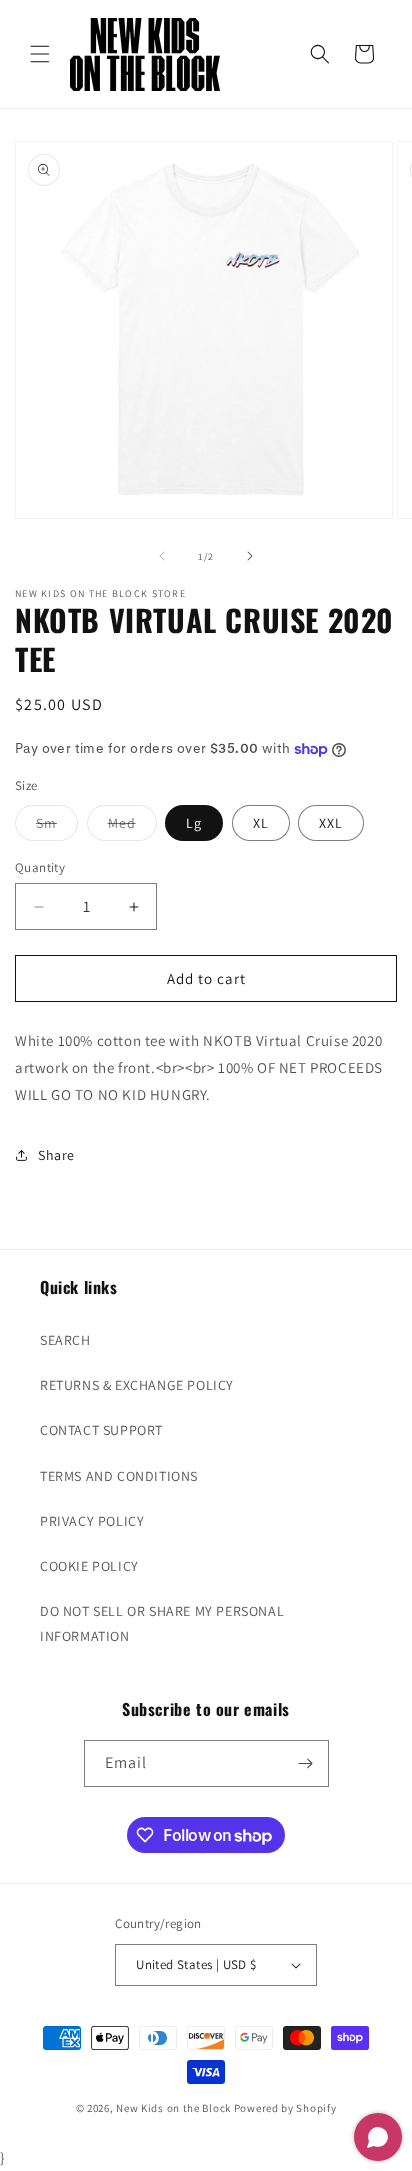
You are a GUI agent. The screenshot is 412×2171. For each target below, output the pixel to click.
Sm (57, 827)
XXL (331, 823)
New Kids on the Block (173, 2108)
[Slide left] (162, 556)
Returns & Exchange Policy (137, 1385)
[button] (40, 54)
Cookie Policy (89, 1566)
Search (65, 1340)
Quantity (40, 867)
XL (261, 823)
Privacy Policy (92, 1521)
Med (132, 827)
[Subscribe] (306, 1763)
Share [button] (56, 1155)
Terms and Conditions (119, 1476)
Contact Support (101, 1430)
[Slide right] (250, 556)
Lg (194, 823)
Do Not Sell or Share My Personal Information (162, 1623)
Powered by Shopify (285, 2108)
